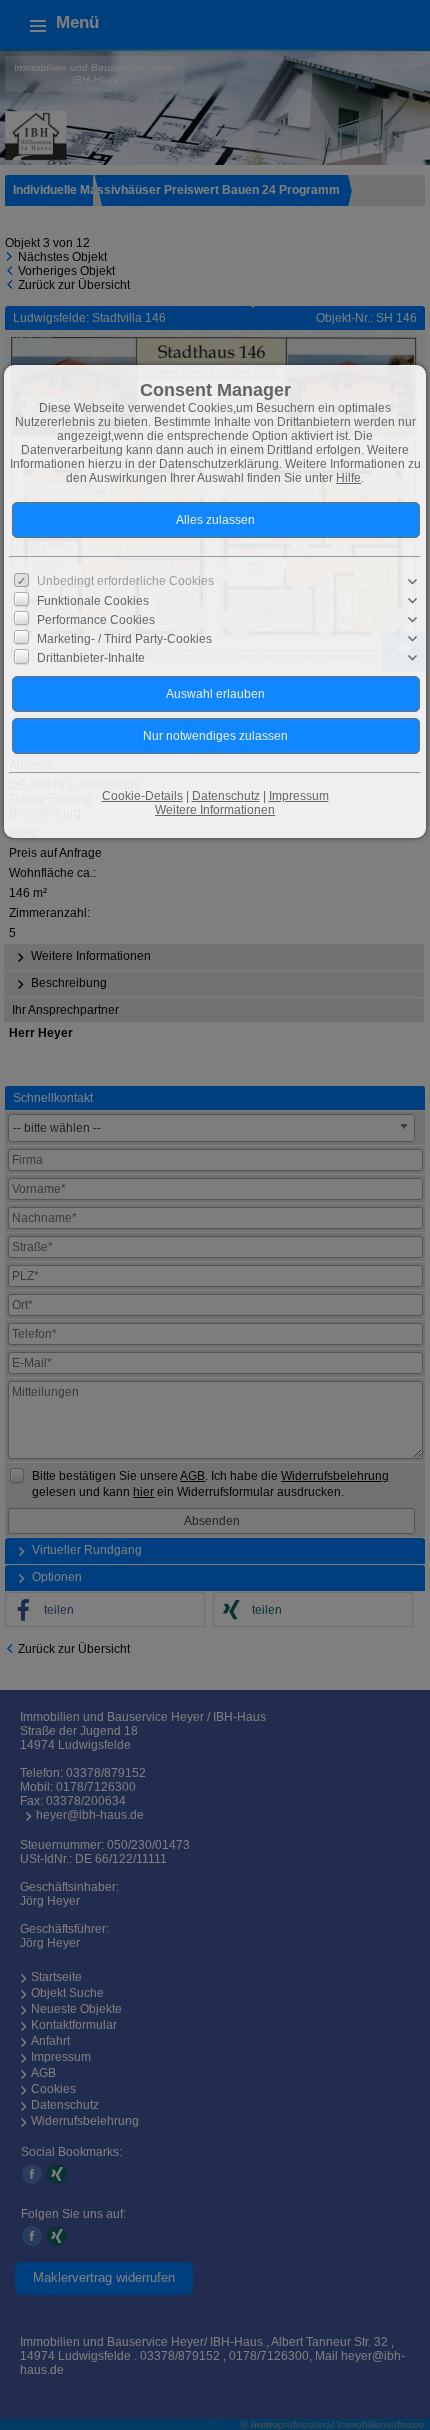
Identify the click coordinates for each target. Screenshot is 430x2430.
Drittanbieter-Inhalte (91, 658)
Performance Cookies (96, 620)
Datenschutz (226, 796)
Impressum (299, 796)
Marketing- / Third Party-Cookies (124, 639)
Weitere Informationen (215, 810)
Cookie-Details (142, 796)
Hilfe (348, 478)
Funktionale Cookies (93, 600)
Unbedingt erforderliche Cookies (125, 581)
